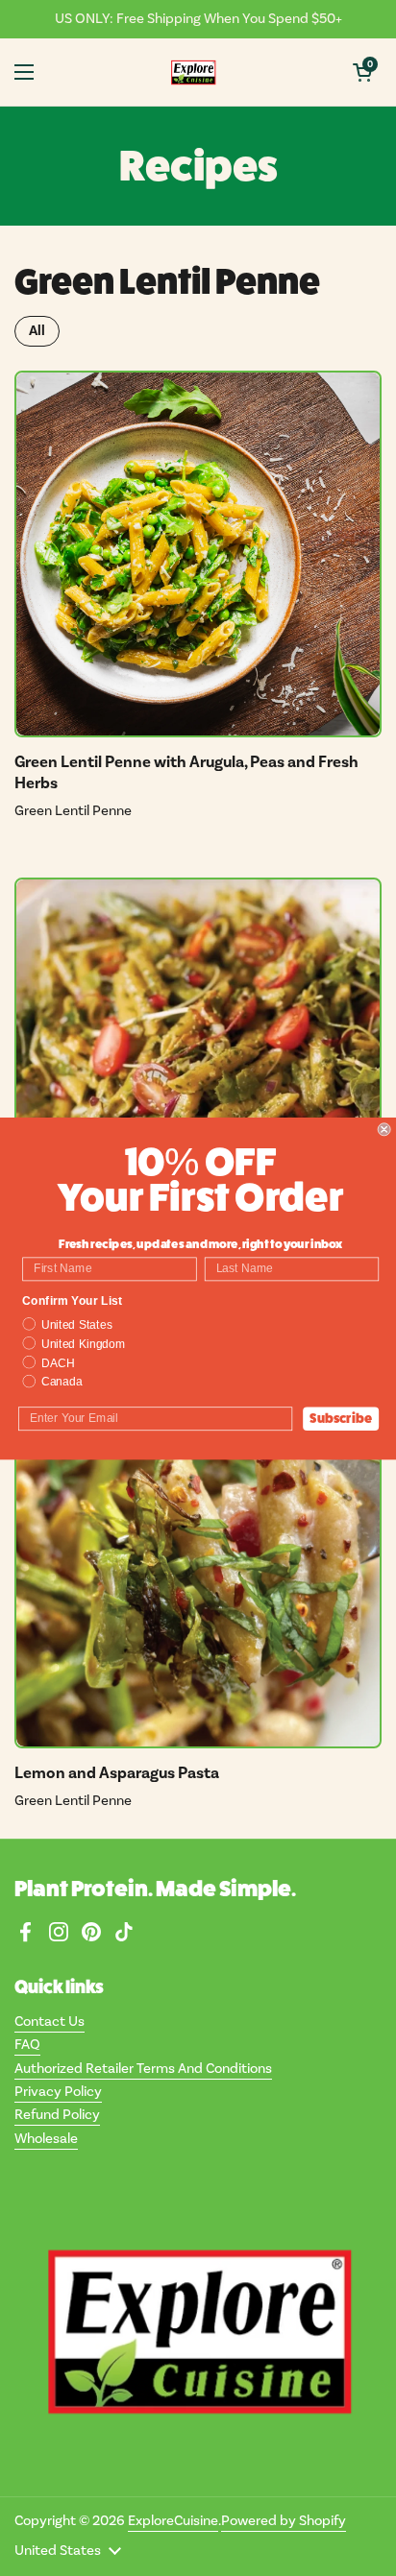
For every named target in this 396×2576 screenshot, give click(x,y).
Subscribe (341, 1418)
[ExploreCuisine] (193, 72)
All (37, 331)
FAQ (27, 2045)
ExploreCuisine (173, 2521)
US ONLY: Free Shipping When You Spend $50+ (198, 19)
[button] (362, 72)
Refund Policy (57, 2115)
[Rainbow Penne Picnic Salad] (198, 1061)
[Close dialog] (384, 1129)
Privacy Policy (58, 2092)
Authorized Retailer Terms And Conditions (143, 2069)
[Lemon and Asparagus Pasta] (198, 1565)
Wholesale (46, 2139)
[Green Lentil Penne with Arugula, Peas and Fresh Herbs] (198, 554)
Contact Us (49, 2022)
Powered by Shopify (284, 2521)
